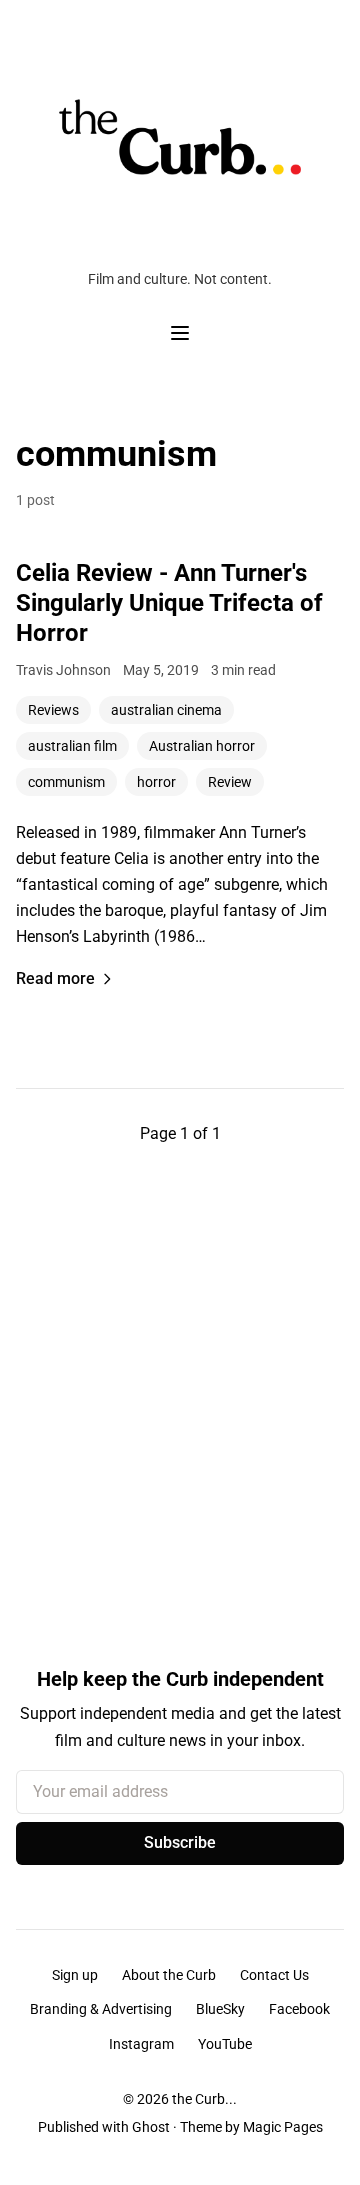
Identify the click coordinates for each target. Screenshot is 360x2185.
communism (66, 782)
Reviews (53, 710)
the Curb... (204, 2099)
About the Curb (169, 1975)
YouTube (225, 2044)
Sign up (75, 1975)
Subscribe (180, 1842)
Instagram (141, 2044)
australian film (72, 746)
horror (156, 782)
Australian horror (202, 746)
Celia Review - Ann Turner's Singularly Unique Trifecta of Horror (169, 603)
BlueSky (220, 2009)
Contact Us (274, 1975)
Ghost (151, 2127)
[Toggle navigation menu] (180, 333)
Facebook (299, 2009)
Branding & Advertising (101, 2009)
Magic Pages (283, 2127)
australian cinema (166, 710)
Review (230, 782)
